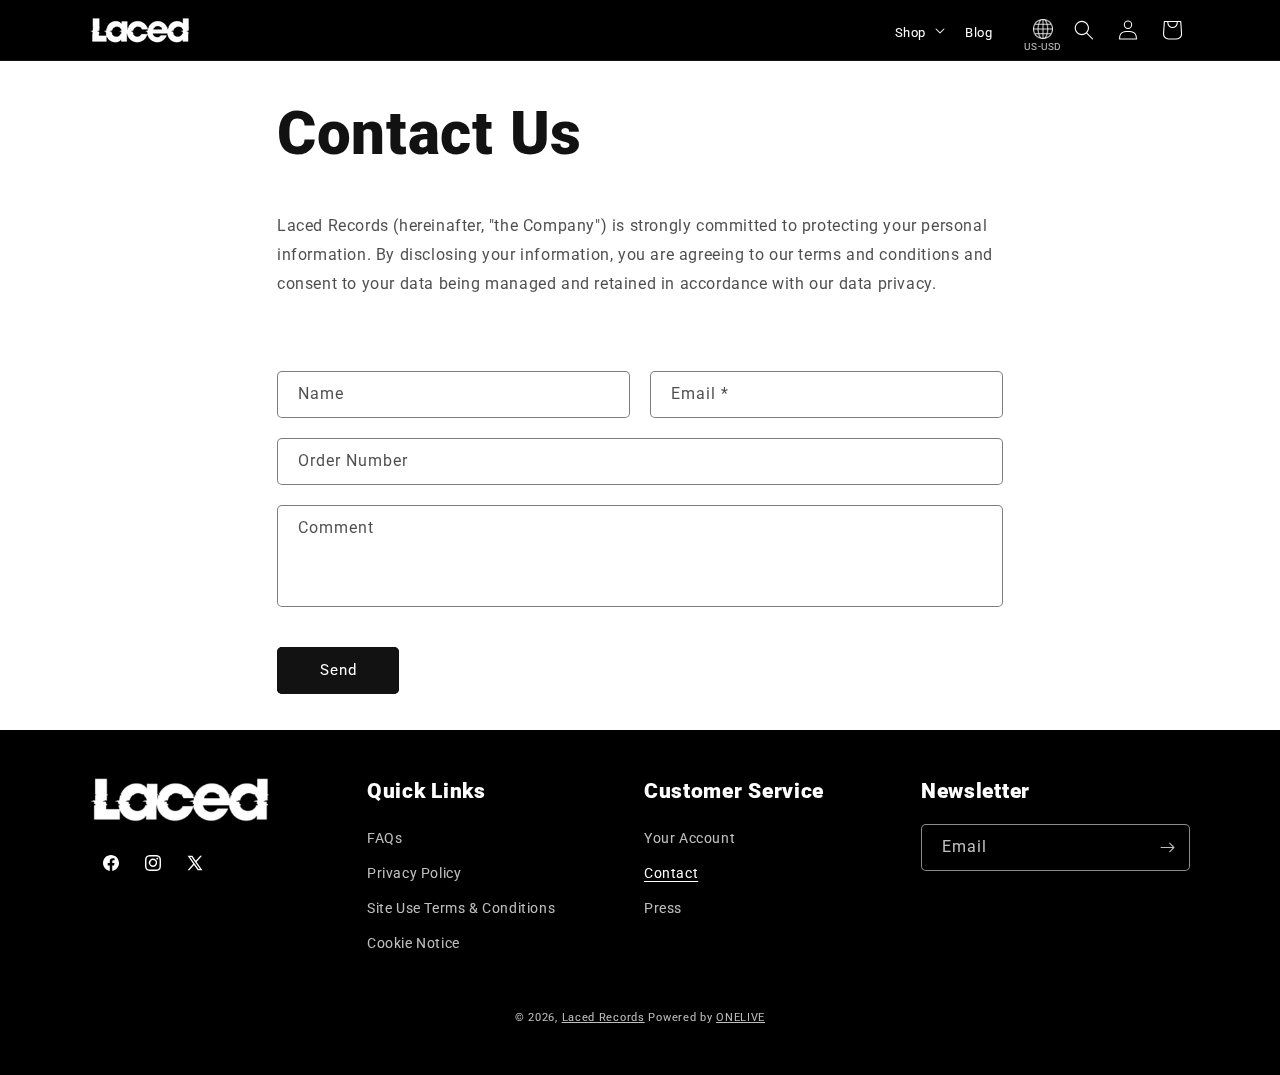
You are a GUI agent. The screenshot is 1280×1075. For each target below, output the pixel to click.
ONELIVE (740, 1017)
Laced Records (603, 1017)
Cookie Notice (413, 943)
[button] (918, 30)
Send (338, 670)
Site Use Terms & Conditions (461, 908)
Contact (671, 873)
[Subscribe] (1167, 847)
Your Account (689, 838)
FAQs (384, 838)
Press (663, 908)
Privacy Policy (414, 873)
